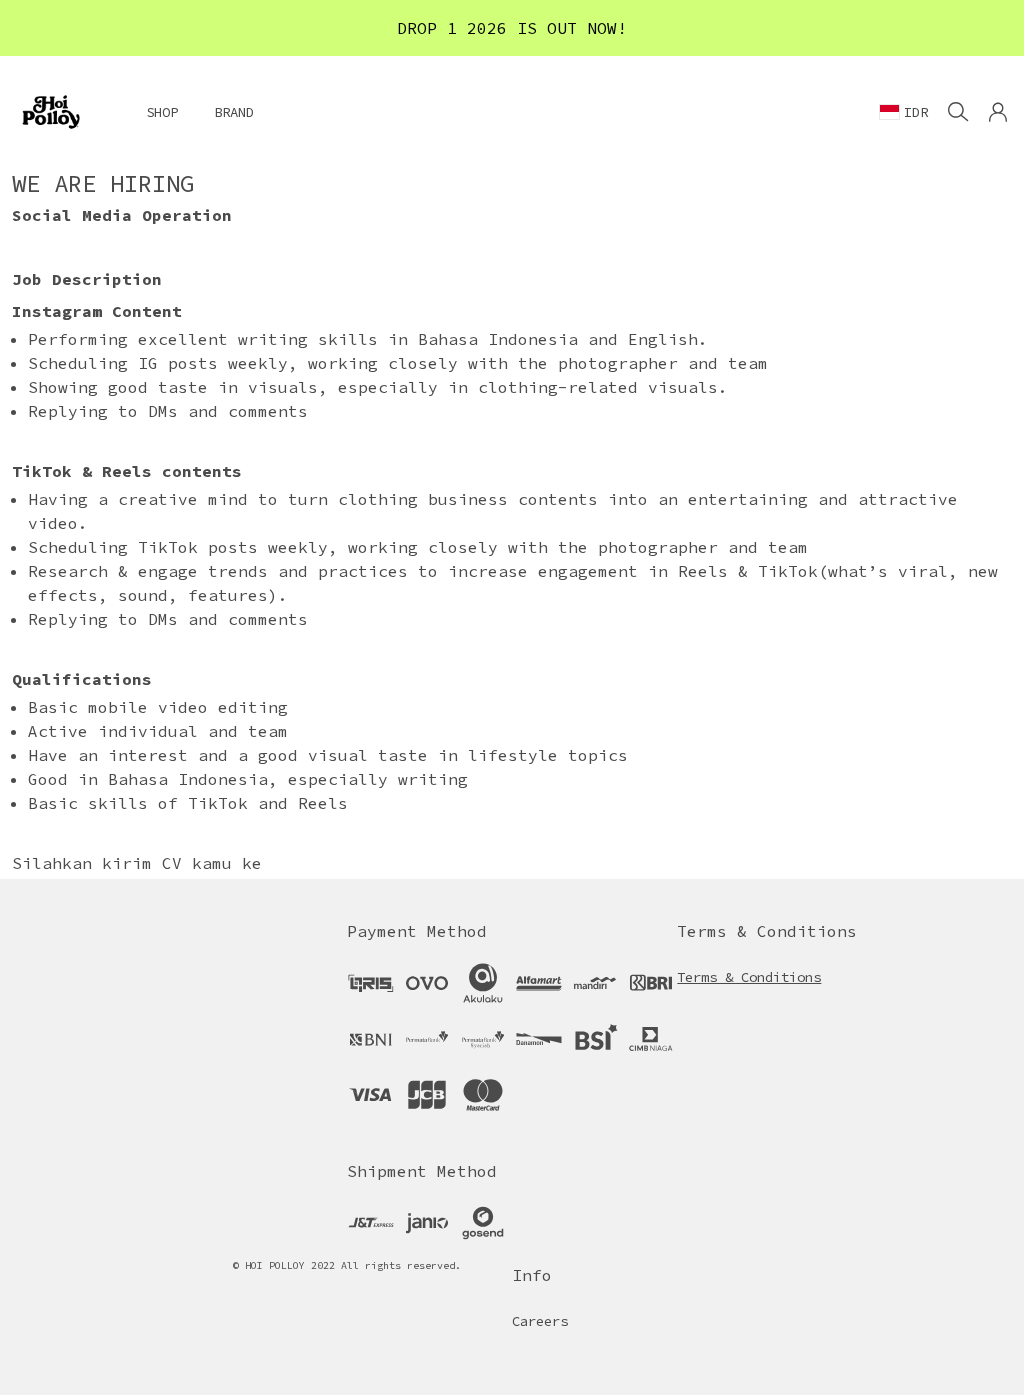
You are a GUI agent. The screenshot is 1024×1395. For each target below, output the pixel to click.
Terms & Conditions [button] (749, 977)
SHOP (162, 112)
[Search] (958, 112)
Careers (540, 1321)
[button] (998, 112)
